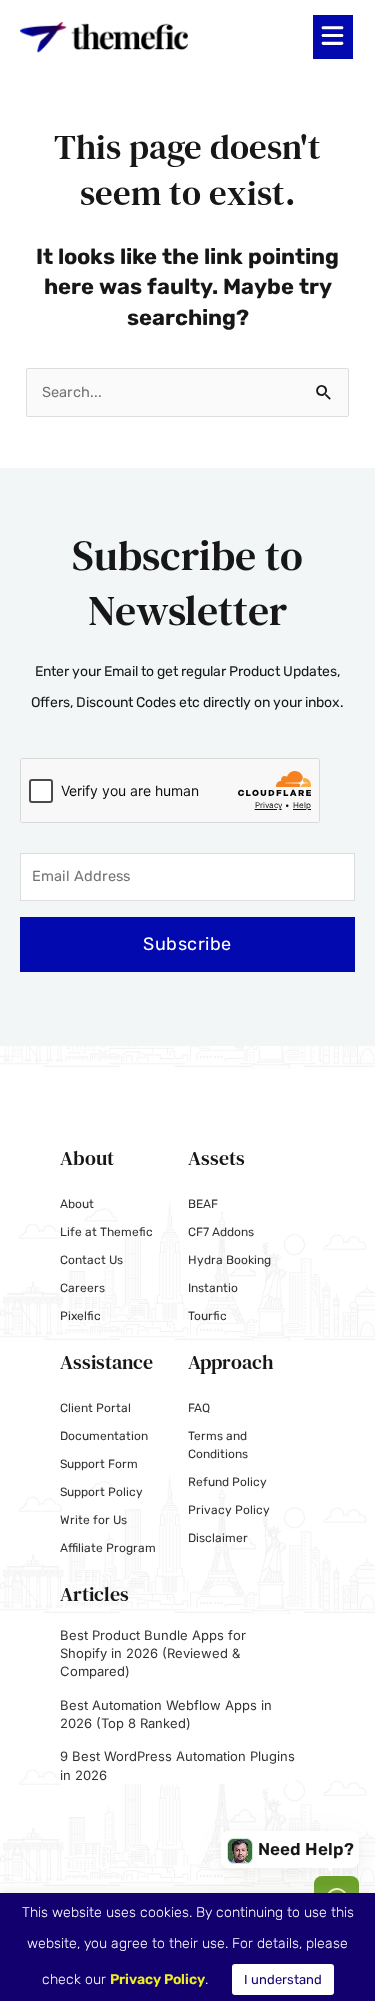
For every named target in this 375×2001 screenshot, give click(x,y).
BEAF (203, 1204)
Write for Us (93, 1520)
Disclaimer (218, 1538)
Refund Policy (227, 1482)
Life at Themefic (106, 1232)
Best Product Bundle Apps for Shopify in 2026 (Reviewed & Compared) (153, 1653)
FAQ (199, 1408)
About (77, 1204)
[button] (333, 37)
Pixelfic (80, 1316)
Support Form (99, 1464)
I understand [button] (283, 1979)
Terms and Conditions (218, 1445)
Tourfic (207, 1316)
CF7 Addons (221, 1232)
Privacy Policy (229, 1510)
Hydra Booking (229, 1260)
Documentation (104, 1436)
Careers (82, 1288)
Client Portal (95, 1408)
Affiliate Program (108, 1548)
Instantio (213, 1288)
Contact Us (91, 1260)
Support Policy (101, 1492)
